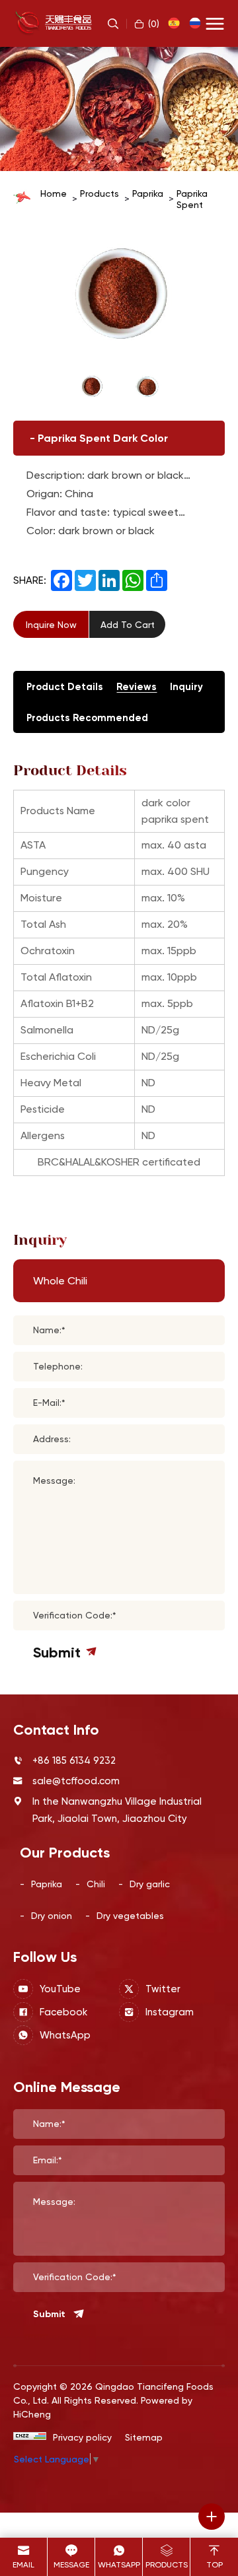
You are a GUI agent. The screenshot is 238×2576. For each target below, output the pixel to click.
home (54, 193)
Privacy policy (82, 2437)
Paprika (148, 193)
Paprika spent (192, 199)
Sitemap (144, 2437)
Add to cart (128, 624)
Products (99, 193)
